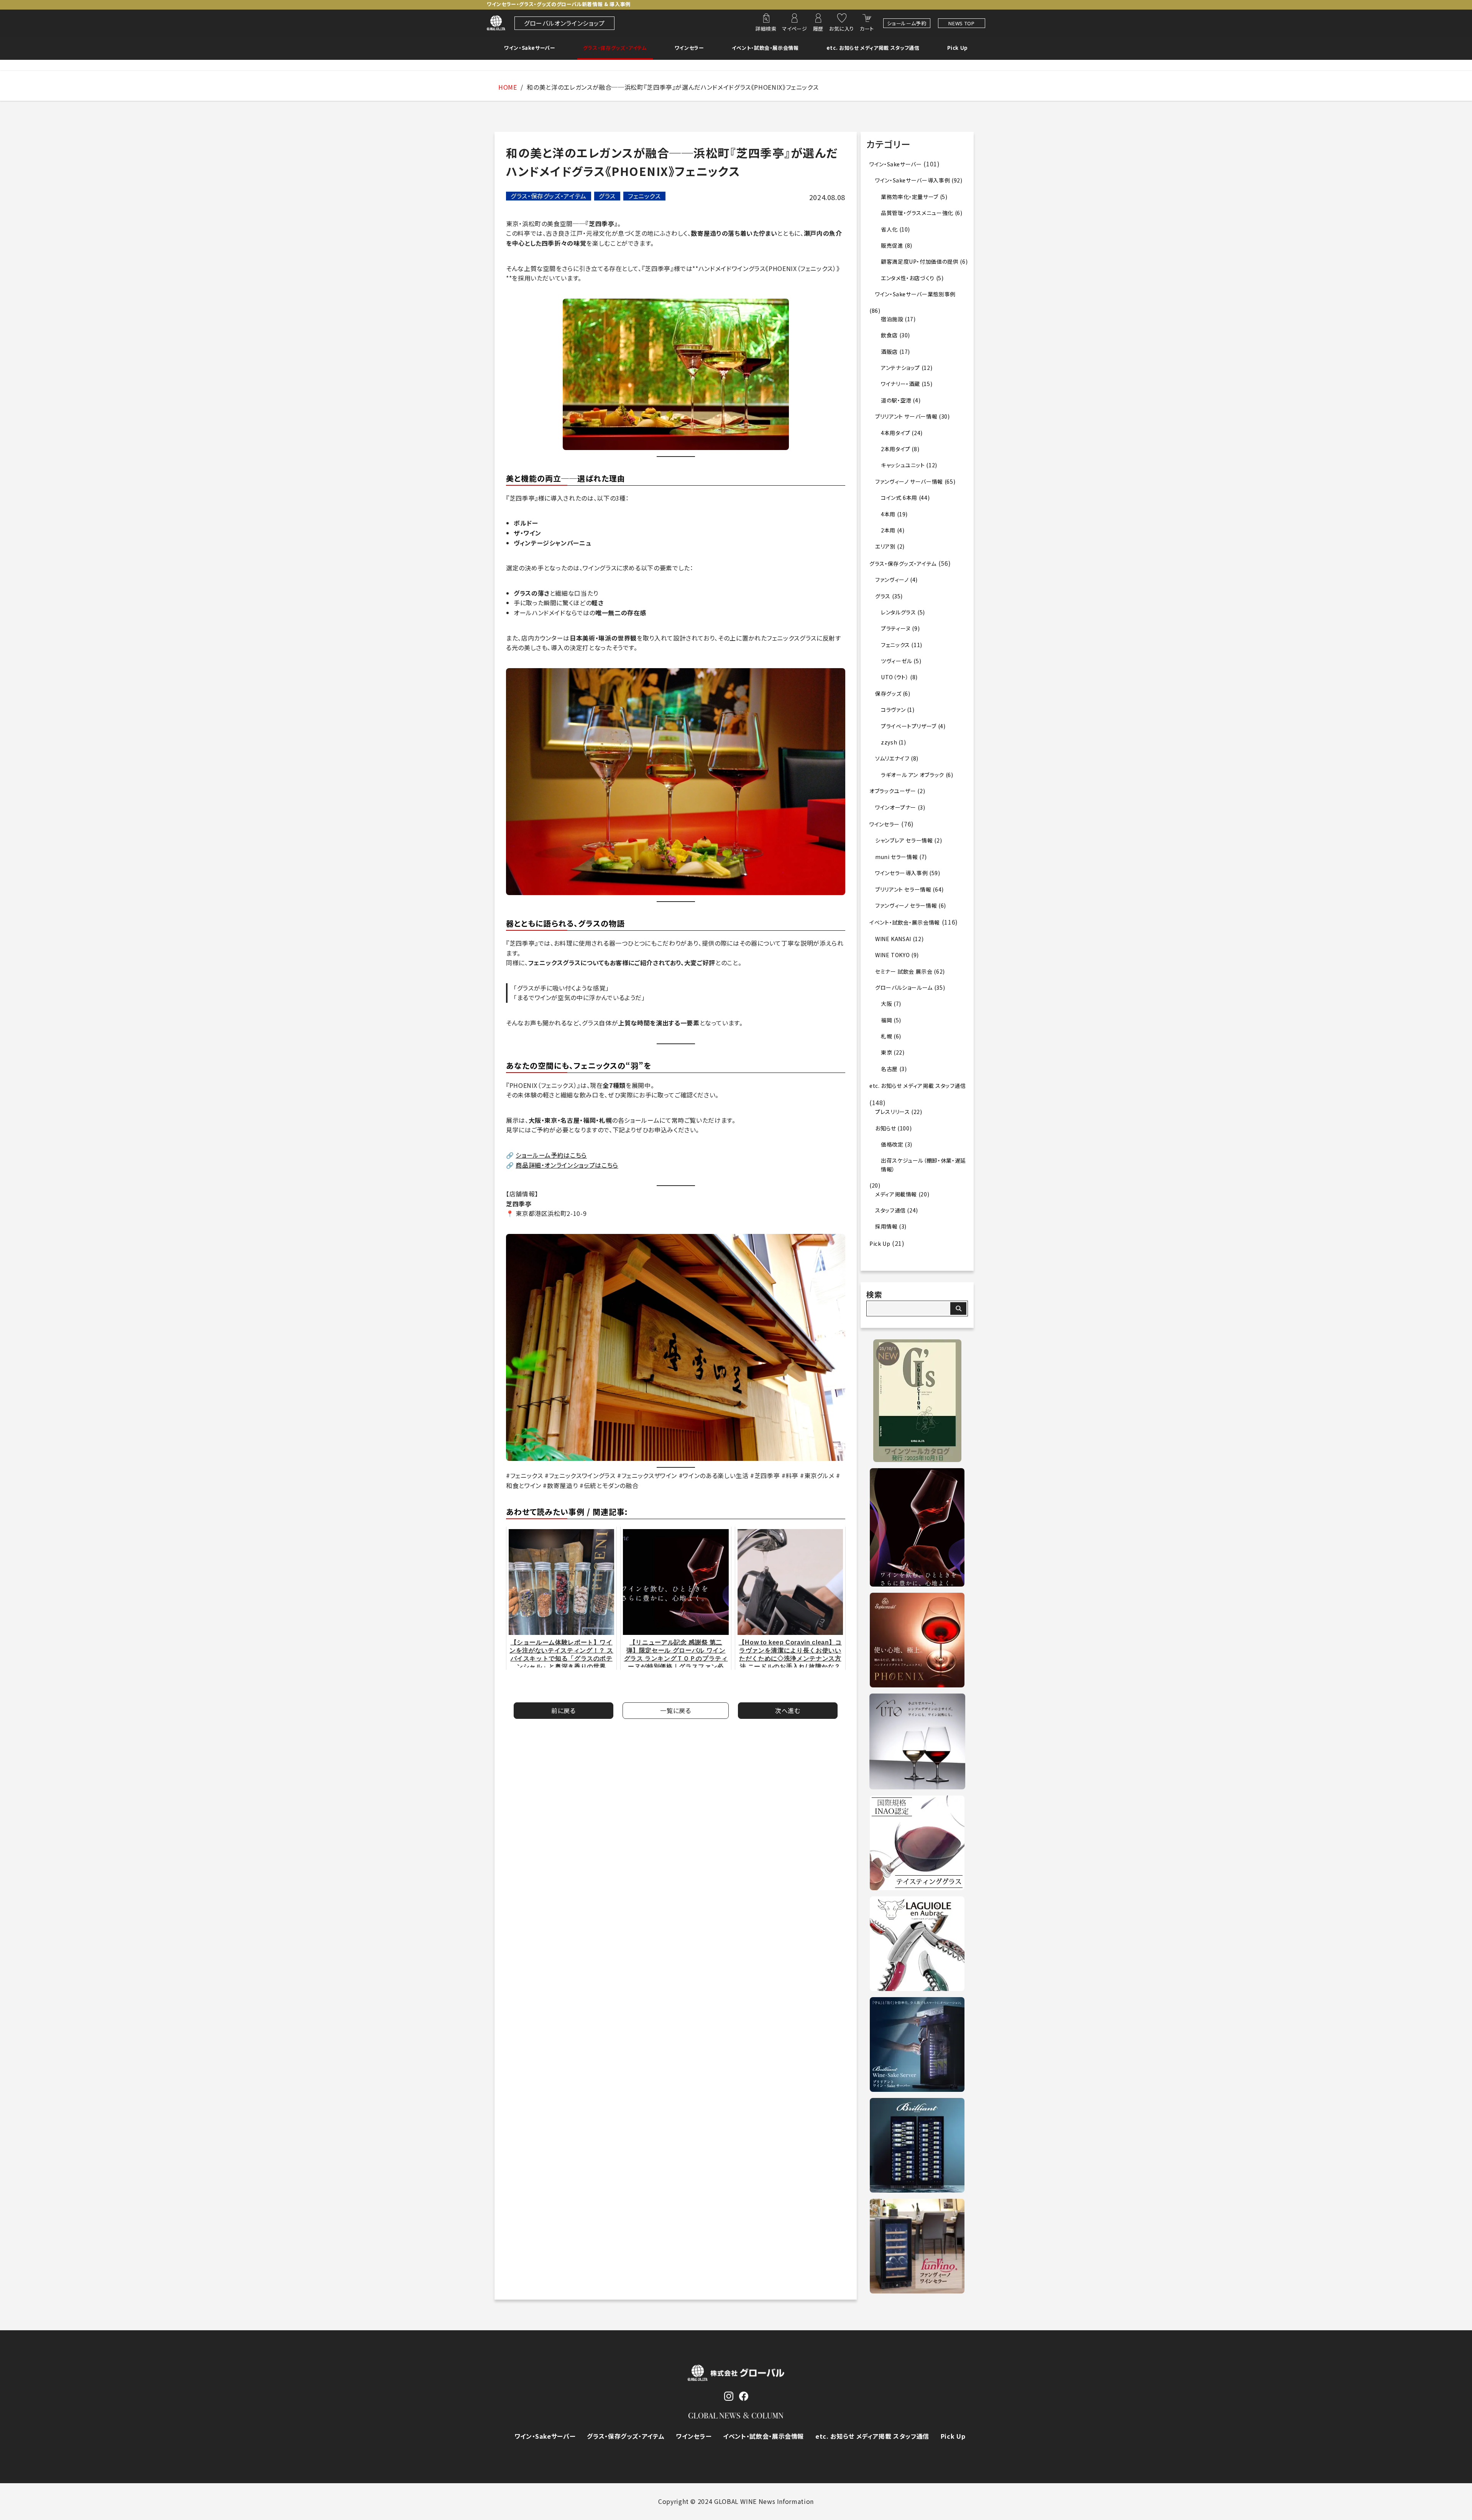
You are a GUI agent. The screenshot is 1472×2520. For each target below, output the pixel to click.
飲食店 (889, 335)
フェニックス (644, 196)
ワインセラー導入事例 (901, 873)
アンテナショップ (900, 368)
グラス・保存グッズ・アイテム (615, 48)
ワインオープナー (896, 807)
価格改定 (892, 1144)
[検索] (958, 1308)
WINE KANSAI (893, 939)
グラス (607, 196)
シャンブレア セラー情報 (904, 840)
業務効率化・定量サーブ (910, 197)
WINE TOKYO (892, 955)
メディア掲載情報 (896, 1194)
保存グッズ (888, 693)
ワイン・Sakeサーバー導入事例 (913, 180)
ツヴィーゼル (897, 661)
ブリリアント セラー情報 (903, 889)
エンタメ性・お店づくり (908, 278)
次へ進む (788, 1710)
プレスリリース (892, 1112)
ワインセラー (689, 48)
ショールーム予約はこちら (551, 1155)
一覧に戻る (675, 1710)
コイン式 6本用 (899, 498)
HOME (508, 87)
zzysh (889, 742)
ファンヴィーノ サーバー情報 (909, 481)
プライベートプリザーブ (909, 726)
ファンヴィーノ (892, 580)
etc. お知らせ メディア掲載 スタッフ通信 (873, 48)
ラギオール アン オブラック (913, 775)
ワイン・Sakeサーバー (530, 48)
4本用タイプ (896, 433)
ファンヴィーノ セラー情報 (906, 905)
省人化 (889, 229)
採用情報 (886, 1226)
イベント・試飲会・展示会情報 (765, 48)
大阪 (886, 1004)
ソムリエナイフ (892, 758)
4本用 (888, 514)
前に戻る (563, 1710)
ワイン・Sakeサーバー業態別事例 (915, 294)
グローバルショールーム (904, 987)
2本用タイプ (896, 449)
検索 (874, 1294)
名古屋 (889, 1069)
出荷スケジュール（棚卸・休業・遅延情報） (923, 1165)
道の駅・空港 (896, 400)
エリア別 (886, 546)
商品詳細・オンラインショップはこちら (567, 1165)
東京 (886, 1052)
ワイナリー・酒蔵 (900, 384)
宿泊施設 (892, 319)
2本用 (888, 530)
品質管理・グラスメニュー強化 (917, 213)
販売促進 (892, 245)
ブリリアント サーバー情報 (906, 416)
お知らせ (886, 1128)
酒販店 (889, 352)
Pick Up (958, 48)
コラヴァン (893, 710)
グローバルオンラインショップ (564, 23)
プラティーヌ (896, 628)
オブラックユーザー (893, 791)
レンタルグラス (898, 612)
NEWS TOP (961, 23)
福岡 (886, 1020)
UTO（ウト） (895, 677)
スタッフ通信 (890, 1210)
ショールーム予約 (907, 23)
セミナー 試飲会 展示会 (904, 971)
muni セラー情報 (896, 857)
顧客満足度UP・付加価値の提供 (920, 261)
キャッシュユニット (903, 465)
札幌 (886, 1036)
